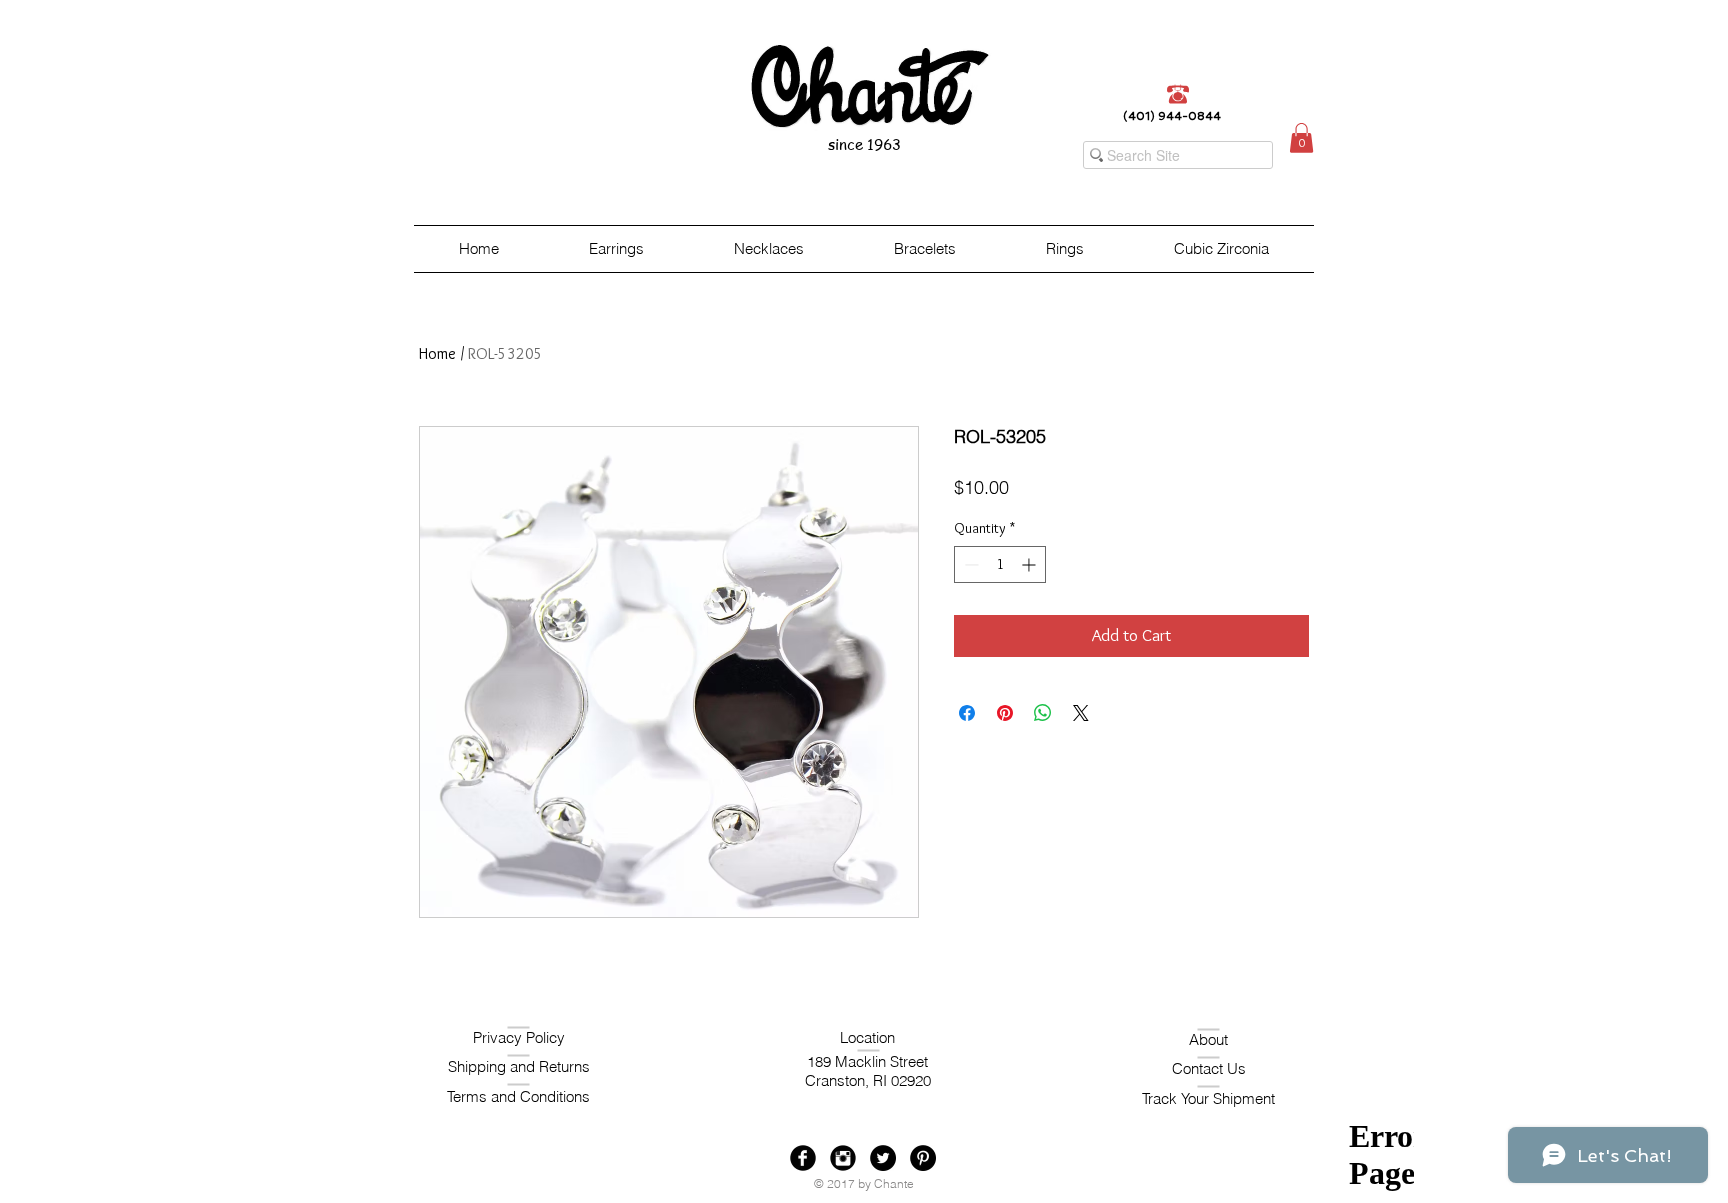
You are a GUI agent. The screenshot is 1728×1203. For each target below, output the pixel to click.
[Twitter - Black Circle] (883, 1158)
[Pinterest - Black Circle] (923, 1158)
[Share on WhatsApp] (1043, 713)
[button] (1301, 138)
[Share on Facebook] (967, 713)
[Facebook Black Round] (803, 1158)
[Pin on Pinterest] (1005, 713)
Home (437, 353)
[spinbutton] (1000, 564)
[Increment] (1030, 564)
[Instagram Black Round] (843, 1158)
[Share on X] (1081, 713)
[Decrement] (969, 564)
